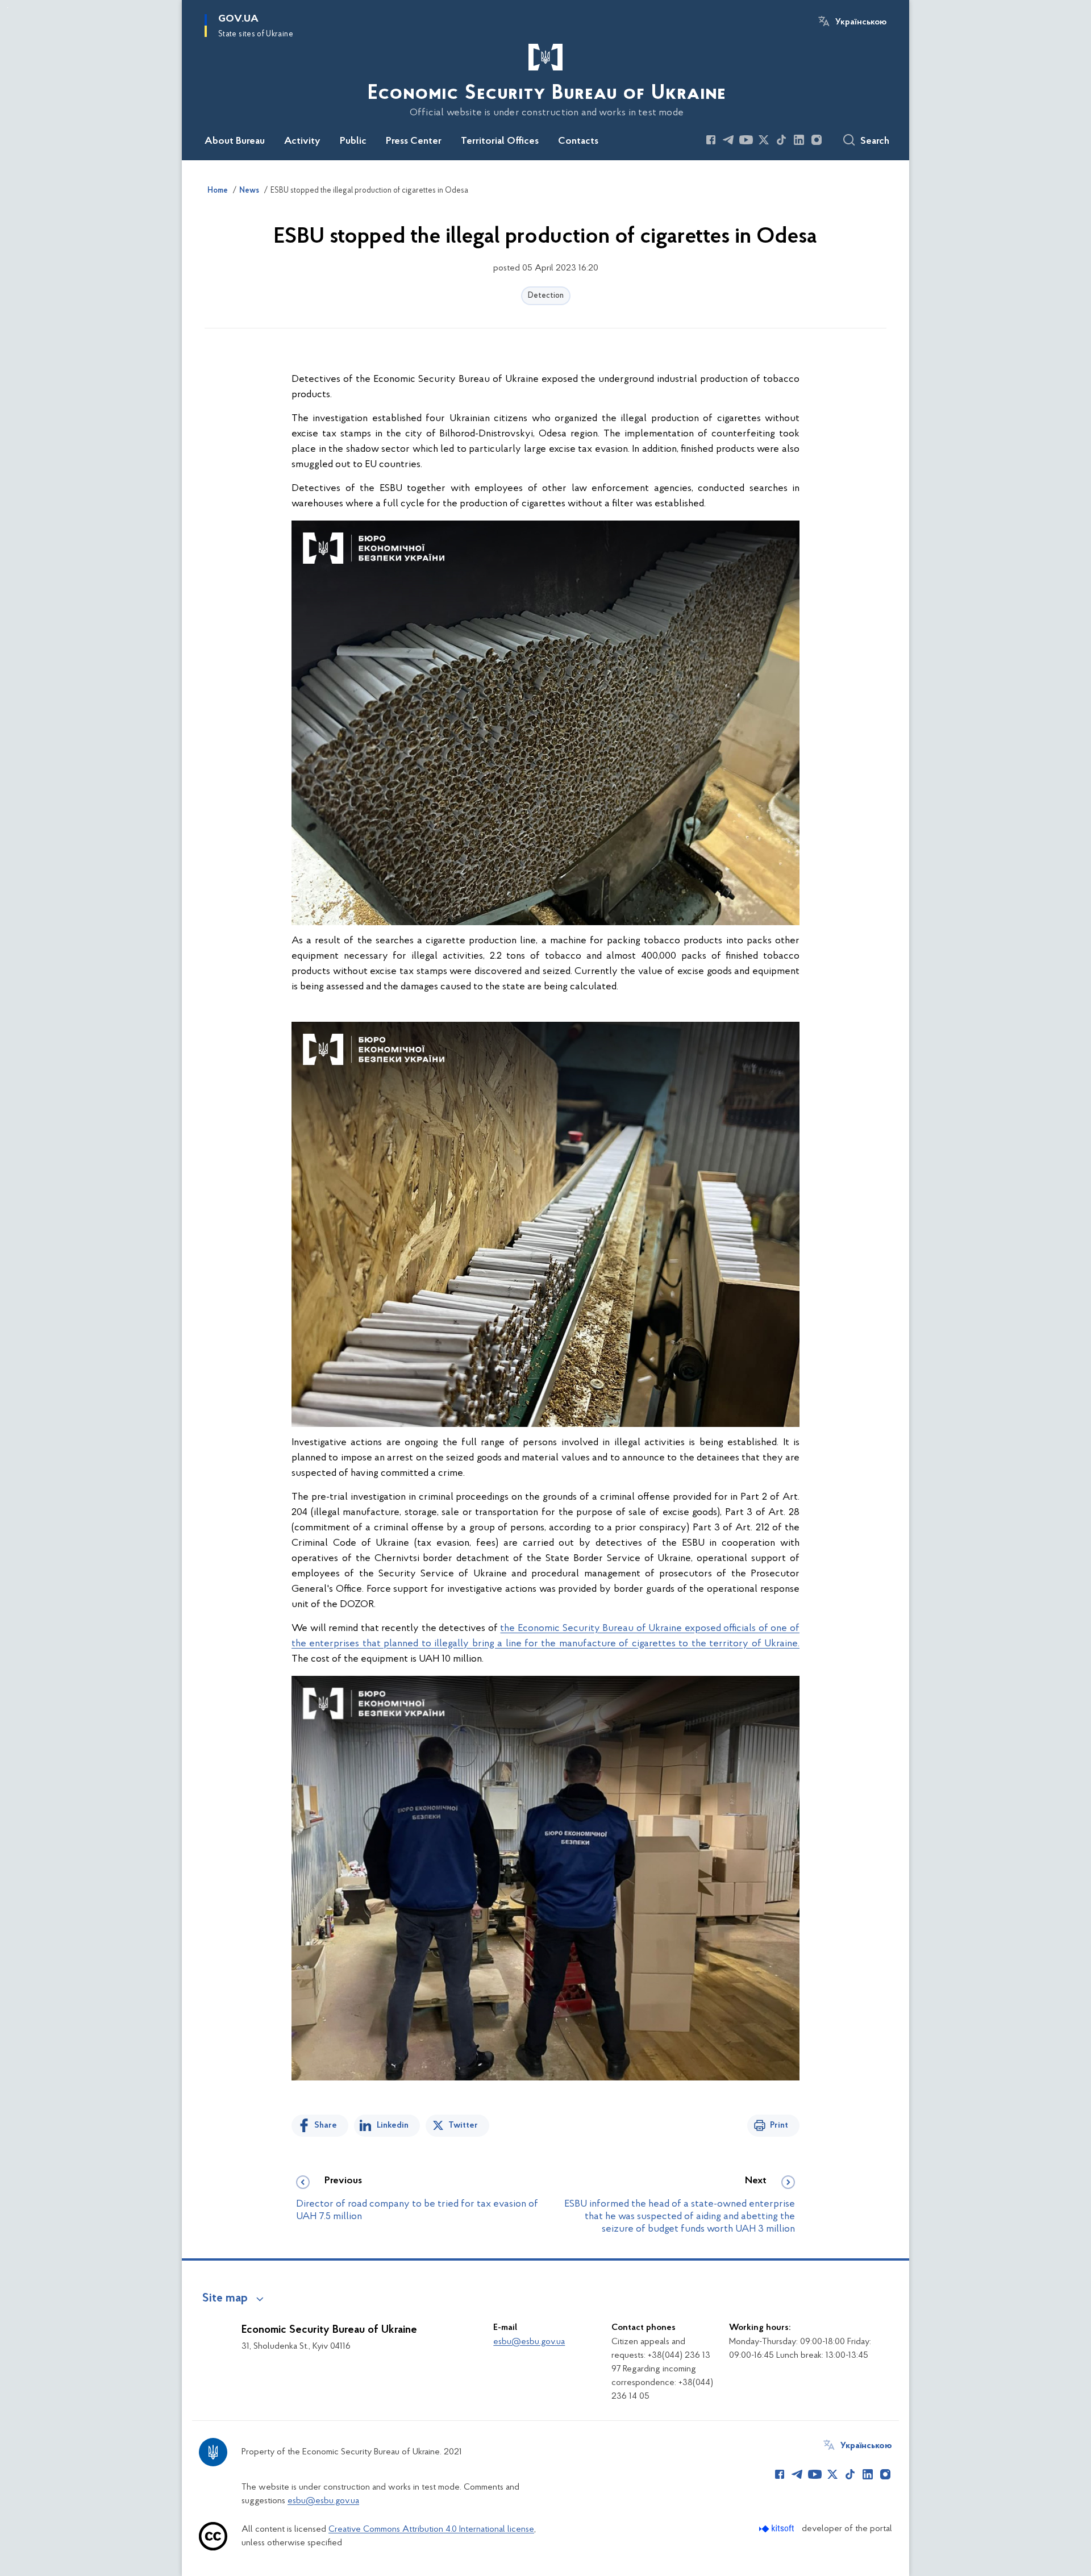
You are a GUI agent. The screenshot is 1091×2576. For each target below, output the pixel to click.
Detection (546, 296)
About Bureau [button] (235, 142)
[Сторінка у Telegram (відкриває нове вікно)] (728, 140)
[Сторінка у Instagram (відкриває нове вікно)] (817, 140)
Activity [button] (302, 142)
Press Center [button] (414, 142)
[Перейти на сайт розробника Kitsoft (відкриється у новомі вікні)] (778, 2529)
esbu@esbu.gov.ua (529, 2342)
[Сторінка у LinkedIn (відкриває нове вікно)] (799, 140)
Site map (225, 2299)
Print (779, 2125)
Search (875, 142)
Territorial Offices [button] (500, 142)
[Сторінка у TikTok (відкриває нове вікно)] (781, 140)
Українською (861, 22)
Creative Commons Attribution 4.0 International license (431, 2529)
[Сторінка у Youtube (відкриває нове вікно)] (746, 140)
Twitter (463, 2125)
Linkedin (393, 2125)
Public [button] (353, 142)
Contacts (578, 142)
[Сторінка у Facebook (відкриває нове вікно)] (711, 140)
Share (326, 2125)
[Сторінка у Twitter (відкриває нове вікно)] (764, 140)
